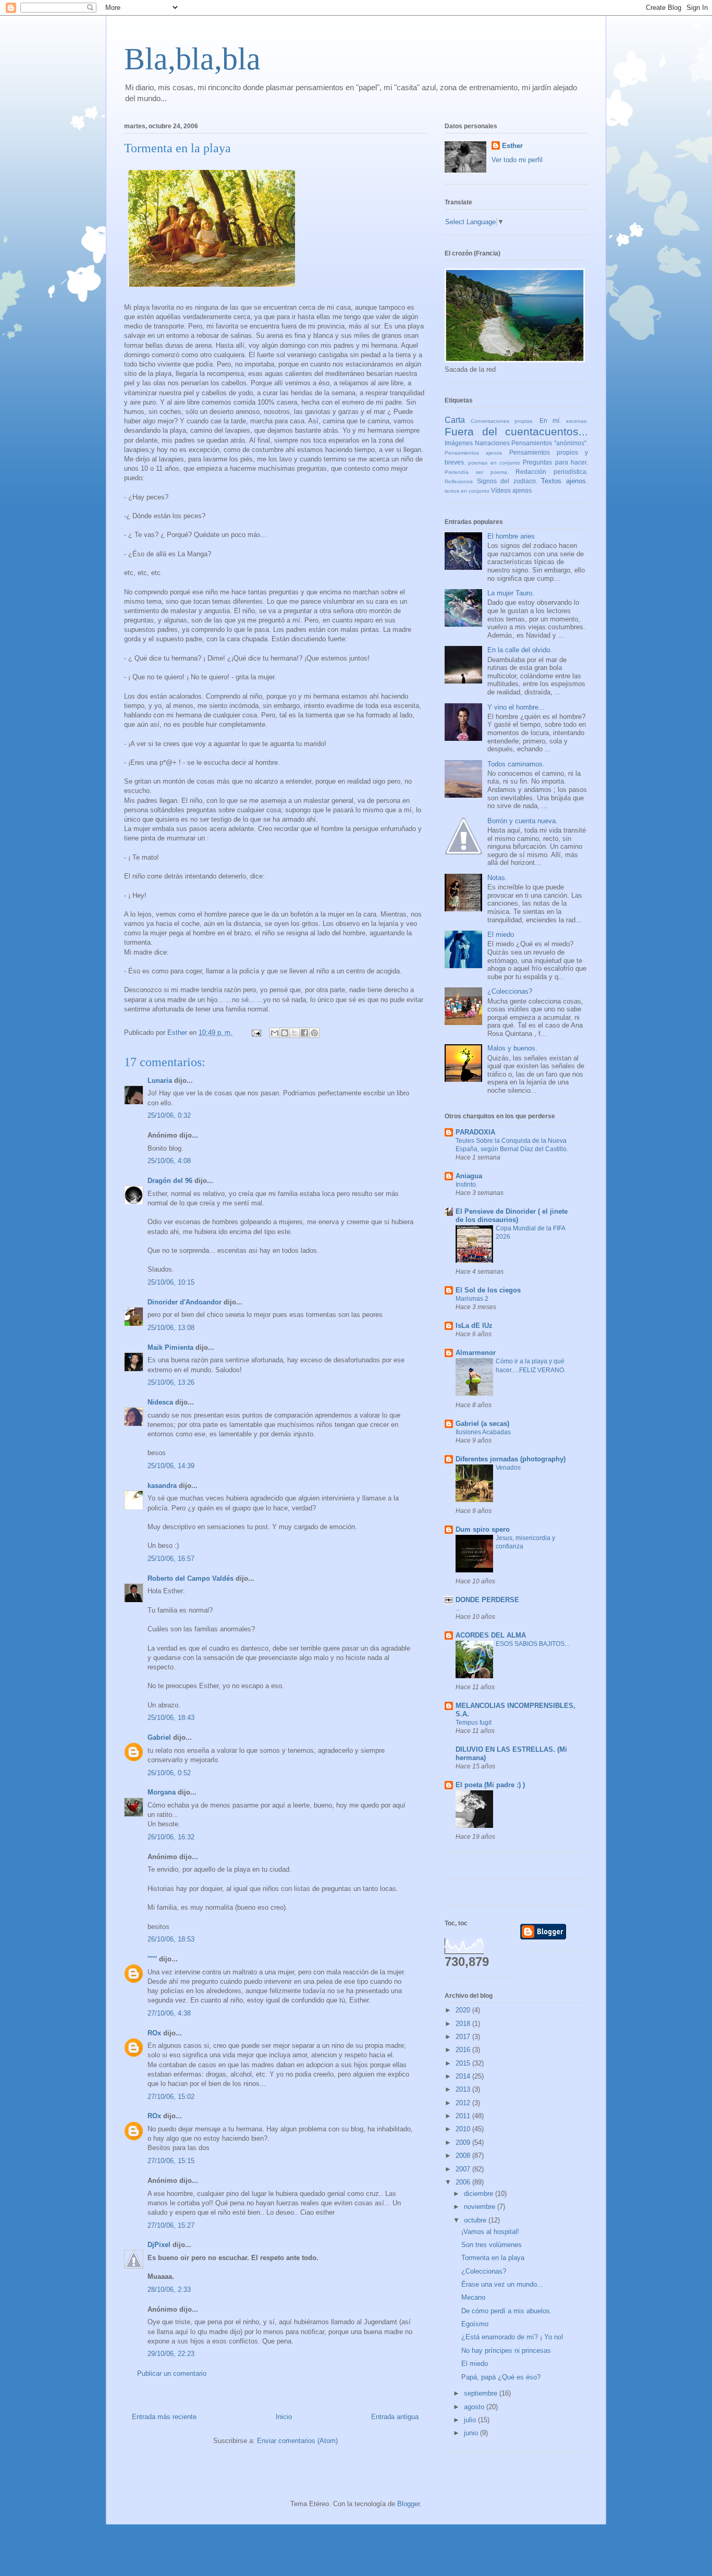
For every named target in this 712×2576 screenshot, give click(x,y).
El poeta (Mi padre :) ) (490, 1785)
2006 (464, 2182)
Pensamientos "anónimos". (550, 443)
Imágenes (459, 443)
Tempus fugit (474, 1723)
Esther (512, 146)
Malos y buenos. (512, 1048)
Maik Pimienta (170, 1347)
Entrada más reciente (164, 2417)
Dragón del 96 (170, 1181)
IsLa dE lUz (474, 1326)
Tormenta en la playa (493, 2258)
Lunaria (160, 1081)
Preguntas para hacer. (555, 462)
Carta (455, 420)
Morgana (162, 1792)
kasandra (162, 1486)
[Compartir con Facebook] (304, 1033)
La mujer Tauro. (511, 593)
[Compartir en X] (294, 1033)
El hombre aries (511, 536)
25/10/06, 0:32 (169, 1115)
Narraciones (492, 443)
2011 (464, 2116)
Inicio (284, 2417)
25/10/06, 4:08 (169, 1161)
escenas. (577, 421)
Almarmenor (476, 1353)
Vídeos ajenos (511, 490)
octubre (476, 2220)
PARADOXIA (475, 1132)
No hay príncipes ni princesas (506, 2351)
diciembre (480, 2194)
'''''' (152, 1959)
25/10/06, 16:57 (171, 1559)
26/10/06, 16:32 (171, 1837)
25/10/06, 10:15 (171, 1282)
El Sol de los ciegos (488, 1290)
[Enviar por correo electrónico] (275, 1033)
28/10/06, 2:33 (169, 2290)
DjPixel (159, 2245)
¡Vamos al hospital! (490, 2232)
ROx (154, 2033)
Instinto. (467, 1185)
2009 (464, 2142)
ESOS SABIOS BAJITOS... (532, 1644)
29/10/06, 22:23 (171, 2354)
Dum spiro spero (483, 1529)
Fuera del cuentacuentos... (516, 431)
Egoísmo (475, 2324)
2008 (464, 2156)
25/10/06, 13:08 (171, 1328)
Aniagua (469, 1176)
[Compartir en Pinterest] (314, 1033)
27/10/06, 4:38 (169, 2013)
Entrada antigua (395, 2417)
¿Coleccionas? (510, 991)
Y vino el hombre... (516, 707)
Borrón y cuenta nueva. (523, 821)
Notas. (497, 878)
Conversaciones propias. (502, 421)
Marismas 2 (472, 1299)
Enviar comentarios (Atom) (297, 2441)
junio (472, 2433)
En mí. (550, 420)
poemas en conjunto (494, 463)
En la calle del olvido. (520, 650)
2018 (464, 2024)
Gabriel (159, 1737)
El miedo (501, 935)
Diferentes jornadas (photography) (511, 1459)
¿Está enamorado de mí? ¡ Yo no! (512, 2337)
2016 (464, 2050)
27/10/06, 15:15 (171, 2161)
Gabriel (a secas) (482, 1424)
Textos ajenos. (564, 481)
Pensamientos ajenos (473, 453)
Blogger (408, 2504)
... (458, 1608)
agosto (475, 2407)
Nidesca (160, 1402)
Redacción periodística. (552, 472)
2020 (464, 2010)
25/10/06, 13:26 (171, 1382)
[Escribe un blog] (285, 1033)
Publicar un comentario (172, 2373)
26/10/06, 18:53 (171, 1939)
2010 (464, 2129)
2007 (464, 2169)
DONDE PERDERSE (487, 1600)
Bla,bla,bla (192, 59)
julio (471, 2420)
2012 (464, 2103)
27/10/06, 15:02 (171, 2097)
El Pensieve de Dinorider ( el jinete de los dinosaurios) (512, 1216)
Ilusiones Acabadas (483, 1432)
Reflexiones (459, 481)
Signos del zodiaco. (507, 481)
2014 (464, 2076)
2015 (464, 2063)
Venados (508, 1468)
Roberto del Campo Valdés (191, 1578)
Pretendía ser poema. (477, 472)
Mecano (473, 2297)
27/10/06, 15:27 (171, 2225)
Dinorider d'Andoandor (185, 1302)
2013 (464, 2089)
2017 (464, 2037)
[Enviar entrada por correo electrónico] (256, 1033)
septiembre (482, 2393)
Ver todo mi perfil (517, 160)
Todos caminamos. (516, 764)
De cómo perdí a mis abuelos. (507, 2311)
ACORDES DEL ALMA (491, 1635)
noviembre (481, 2207)
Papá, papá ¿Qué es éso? (501, 2377)
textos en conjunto (467, 491)
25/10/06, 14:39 (171, 1466)
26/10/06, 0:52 (169, 1773)
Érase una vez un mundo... (502, 2284)
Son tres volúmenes (492, 2245)
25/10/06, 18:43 (171, 1718)
